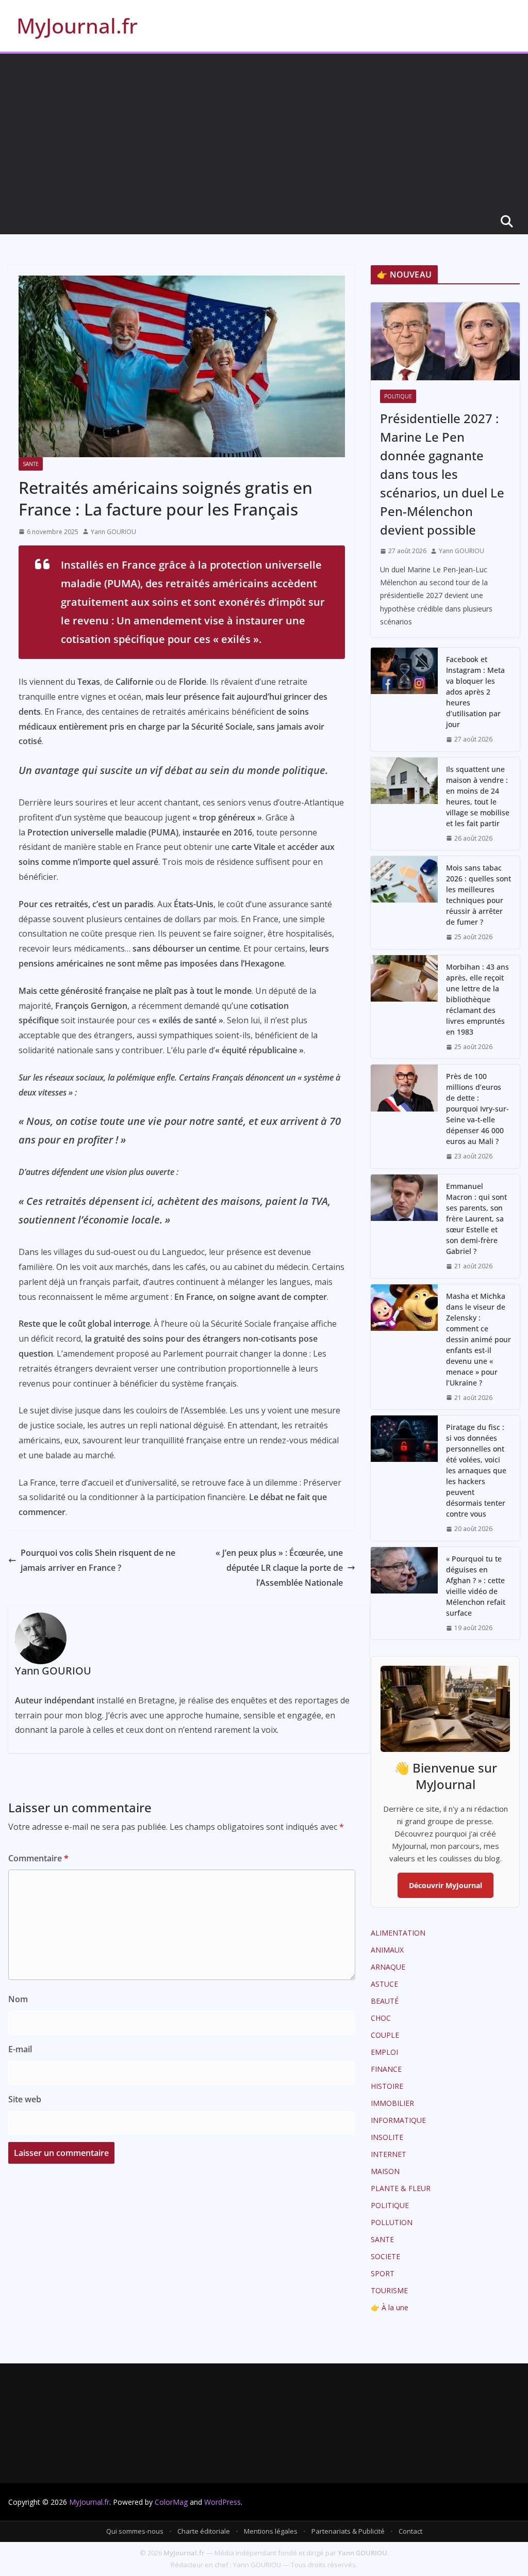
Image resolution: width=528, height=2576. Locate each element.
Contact (410, 2531)
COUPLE (385, 2035)
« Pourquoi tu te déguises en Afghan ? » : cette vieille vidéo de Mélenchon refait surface (476, 1586)
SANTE (31, 464)
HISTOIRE (387, 2086)
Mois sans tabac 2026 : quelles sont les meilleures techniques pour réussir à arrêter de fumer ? (478, 895)
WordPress (222, 2502)
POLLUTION (392, 2222)
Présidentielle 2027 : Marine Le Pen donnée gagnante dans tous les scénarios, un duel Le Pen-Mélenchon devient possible (442, 474)
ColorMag (171, 2502)
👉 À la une (390, 2307)
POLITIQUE (398, 396)
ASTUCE (384, 1984)
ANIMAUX (387, 1950)
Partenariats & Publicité (348, 2531)
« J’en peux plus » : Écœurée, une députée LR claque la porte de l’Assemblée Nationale (279, 1568)
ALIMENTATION (398, 1933)
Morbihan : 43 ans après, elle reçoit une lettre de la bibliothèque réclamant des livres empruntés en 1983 (477, 999)
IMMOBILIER (392, 2103)
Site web (25, 2099)
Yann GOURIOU (113, 532)
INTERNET (389, 2154)
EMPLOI (384, 2052)
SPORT (383, 2273)
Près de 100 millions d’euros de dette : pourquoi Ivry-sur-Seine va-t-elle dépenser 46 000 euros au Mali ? (477, 1109)
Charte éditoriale (204, 2531)
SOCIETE (385, 2256)
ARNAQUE (388, 1967)
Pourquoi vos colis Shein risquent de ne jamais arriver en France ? (98, 1560)
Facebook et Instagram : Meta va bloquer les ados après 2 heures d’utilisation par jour (475, 692)
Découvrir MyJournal (445, 1885)
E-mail (20, 2049)
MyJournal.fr (77, 26)
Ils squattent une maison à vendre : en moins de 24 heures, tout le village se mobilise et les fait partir (478, 796)
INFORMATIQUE (398, 2120)
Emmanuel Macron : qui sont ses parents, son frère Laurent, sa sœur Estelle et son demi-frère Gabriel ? (476, 1219)
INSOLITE (387, 2137)
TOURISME (389, 2290)
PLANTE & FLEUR (401, 2188)
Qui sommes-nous (135, 2531)
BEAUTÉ (385, 2001)
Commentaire (38, 1858)
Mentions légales (271, 2531)
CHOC (381, 2018)
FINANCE (386, 2069)
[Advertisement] (264, 131)
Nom (18, 1999)
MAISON (385, 2171)
